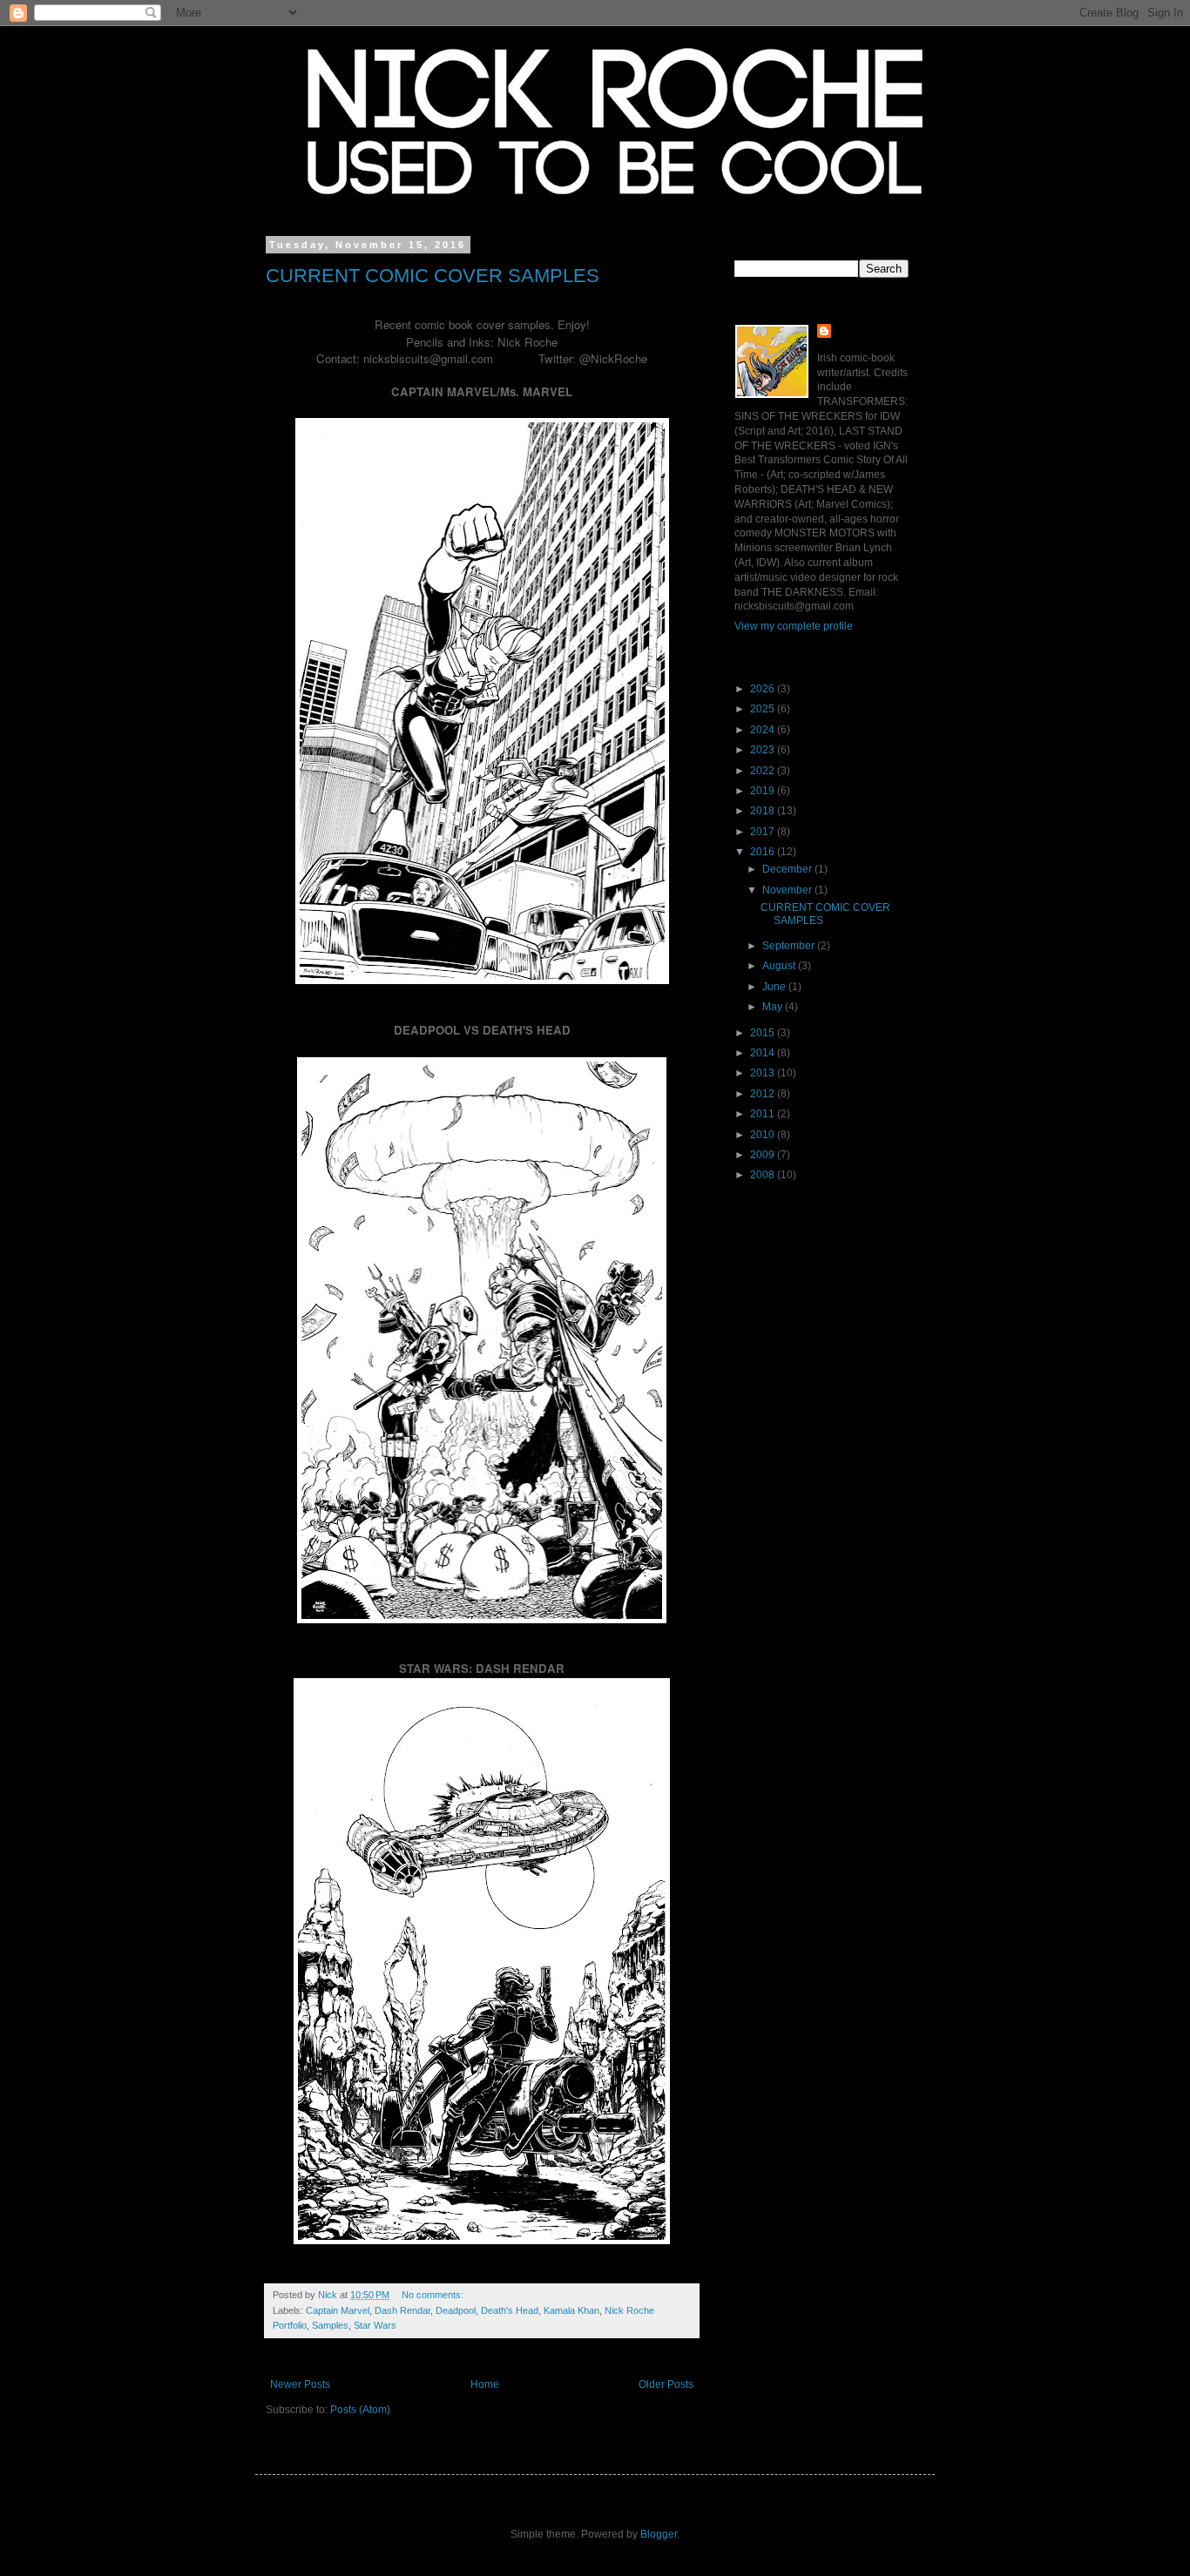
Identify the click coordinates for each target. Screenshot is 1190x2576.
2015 (764, 1033)
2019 (764, 791)
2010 (764, 1135)
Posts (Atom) (360, 2410)
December (788, 869)
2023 (764, 750)
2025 (764, 709)
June (775, 987)
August (780, 966)
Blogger (659, 2534)
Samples (330, 2325)
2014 (764, 1053)
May (774, 1007)
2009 (764, 1155)
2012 (764, 1094)
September (790, 946)
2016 (764, 852)
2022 (764, 771)
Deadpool (456, 2310)
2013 (764, 1073)
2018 (764, 811)
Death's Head (510, 2310)
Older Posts (666, 2384)
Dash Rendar (402, 2310)
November (788, 890)
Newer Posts (300, 2384)
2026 (764, 689)
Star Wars (375, 2325)
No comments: (434, 2295)
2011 (764, 1114)
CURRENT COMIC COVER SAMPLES (433, 276)
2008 (764, 1175)
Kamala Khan (571, 2310)
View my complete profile (794, 626)
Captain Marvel (338, 2310)
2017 (764, 832)
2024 (764, 730)
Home (485, 2384)
